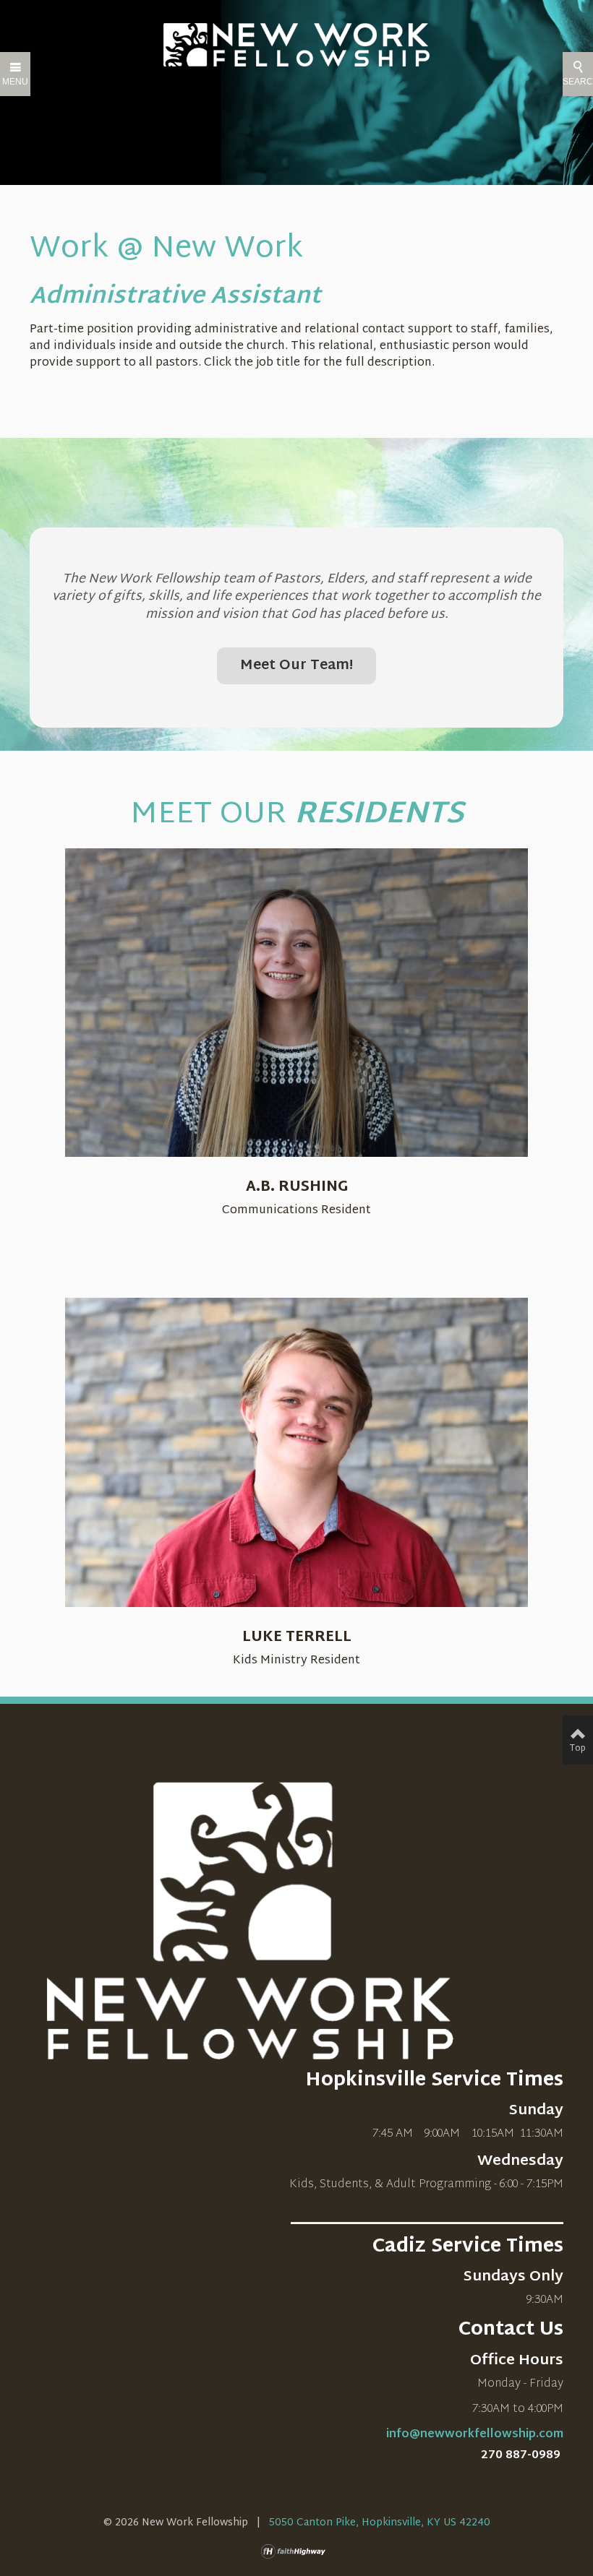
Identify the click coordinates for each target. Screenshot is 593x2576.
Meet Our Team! (296, 666)
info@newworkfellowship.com (475, 2435)
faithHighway (296, 2551)
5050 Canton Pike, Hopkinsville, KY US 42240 (380, 2523)
